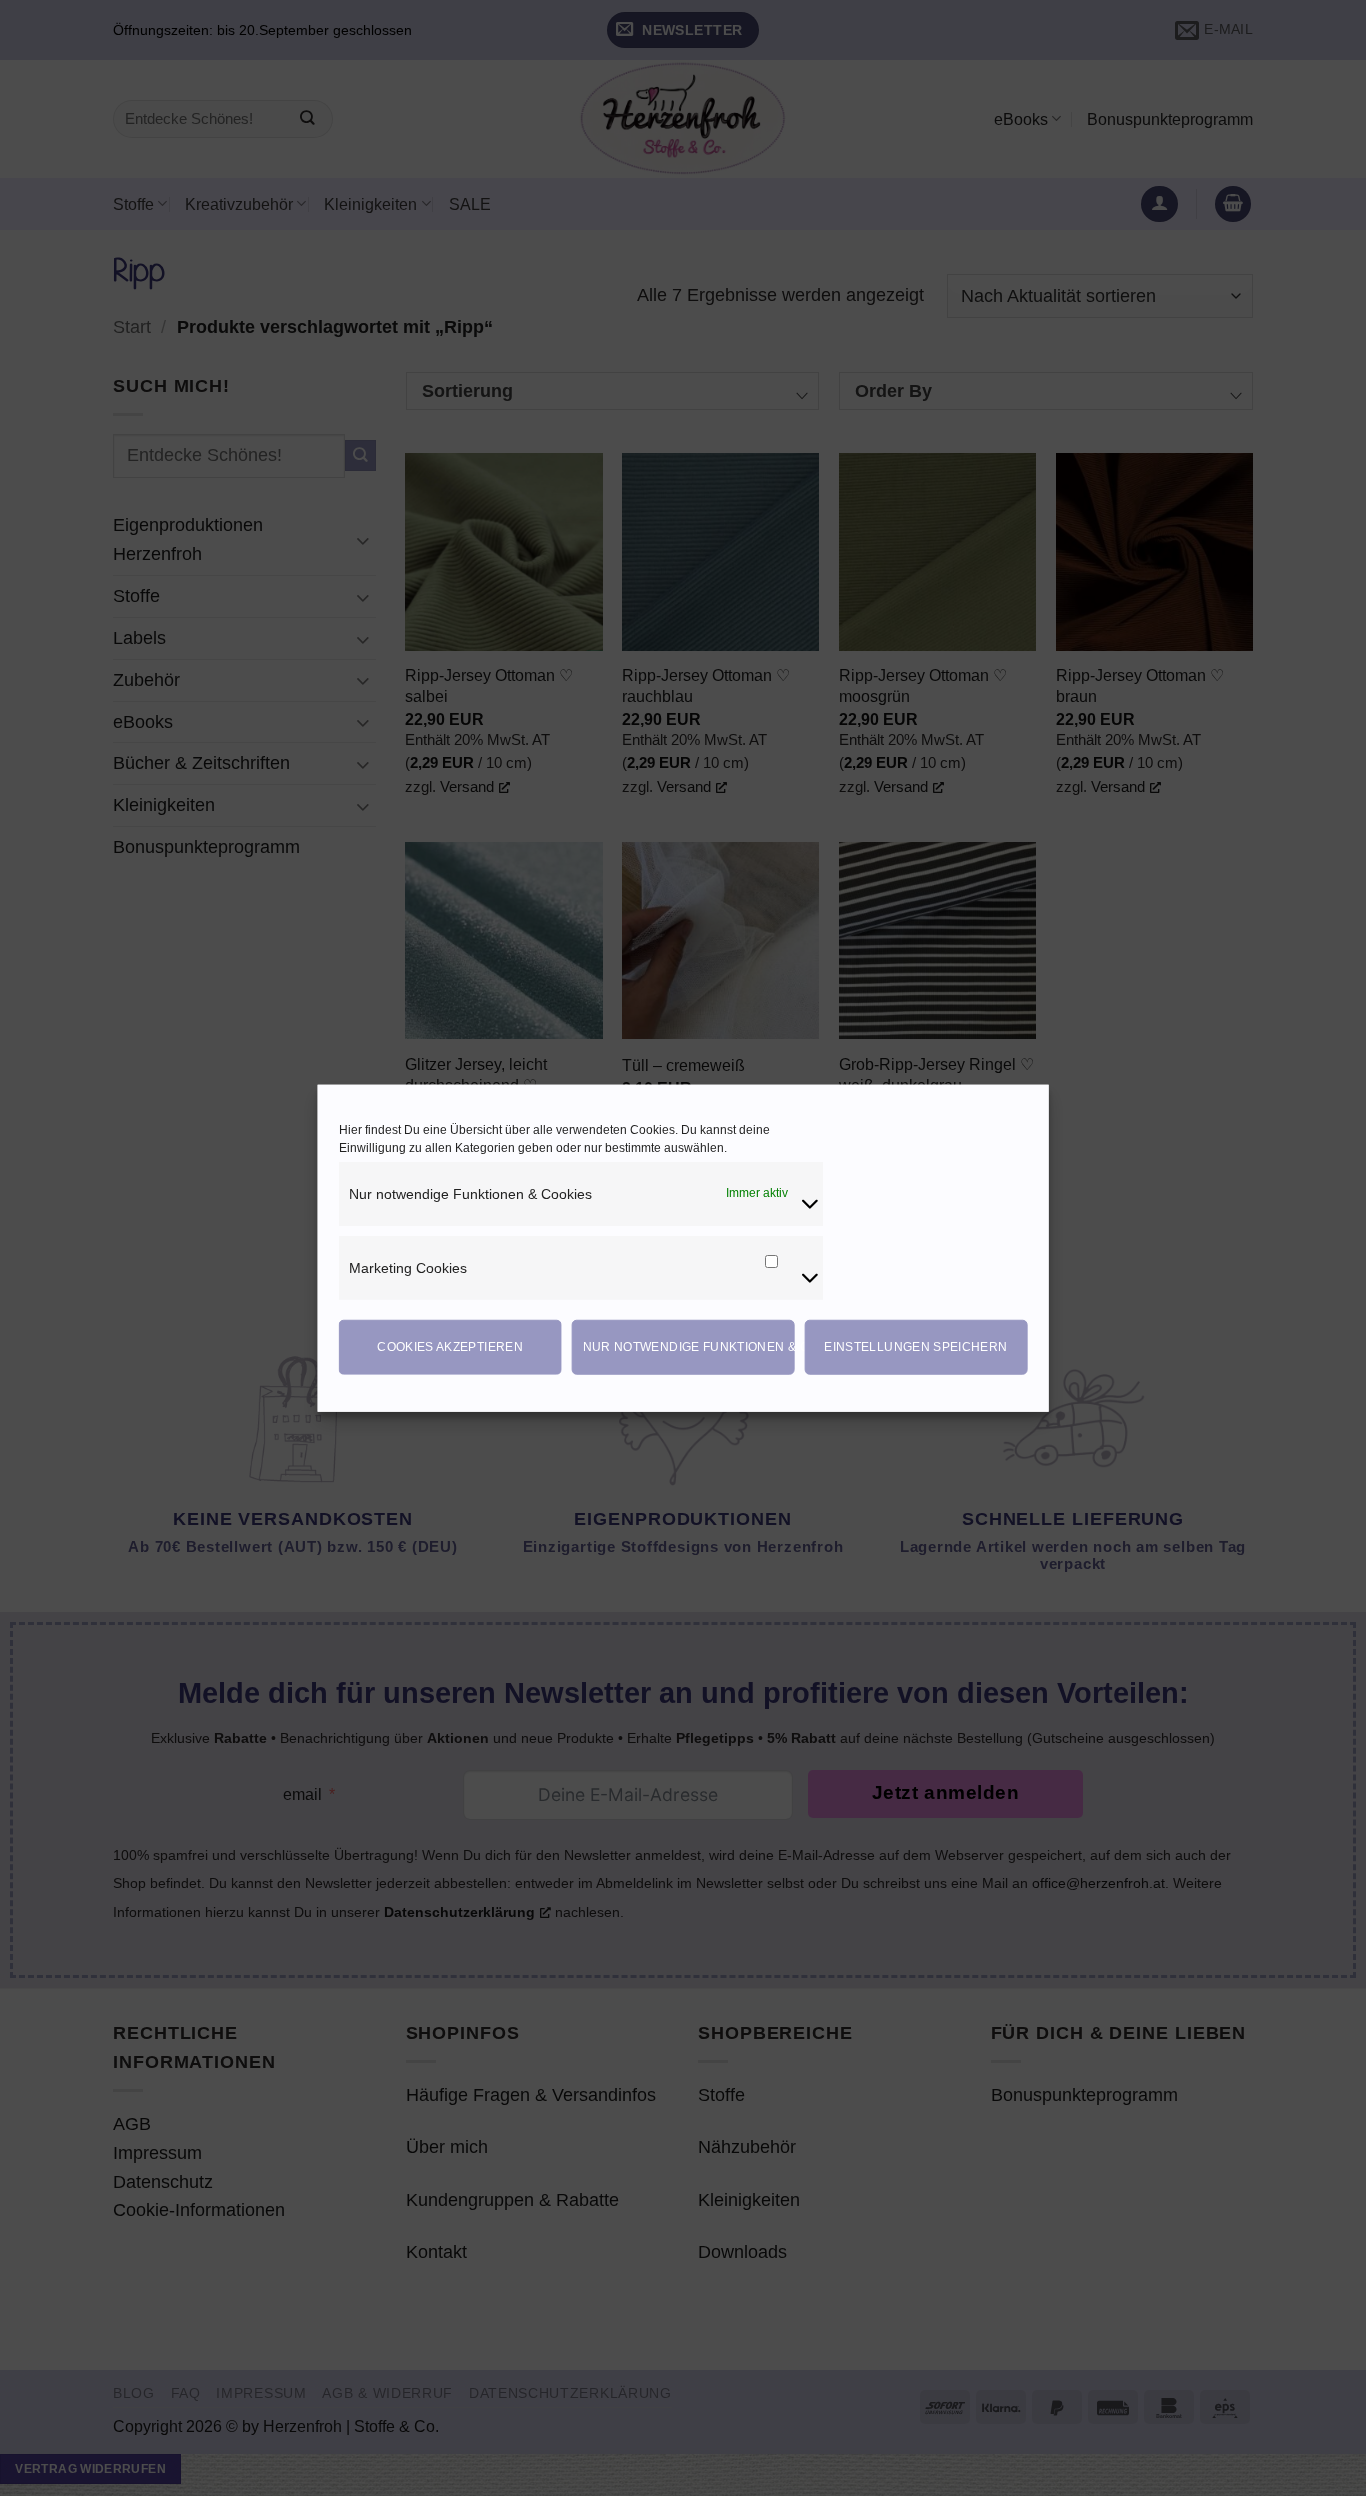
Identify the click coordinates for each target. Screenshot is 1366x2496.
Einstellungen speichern (915, 1347)
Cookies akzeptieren (450, 1347)
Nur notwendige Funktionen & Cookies (689, 1347)
